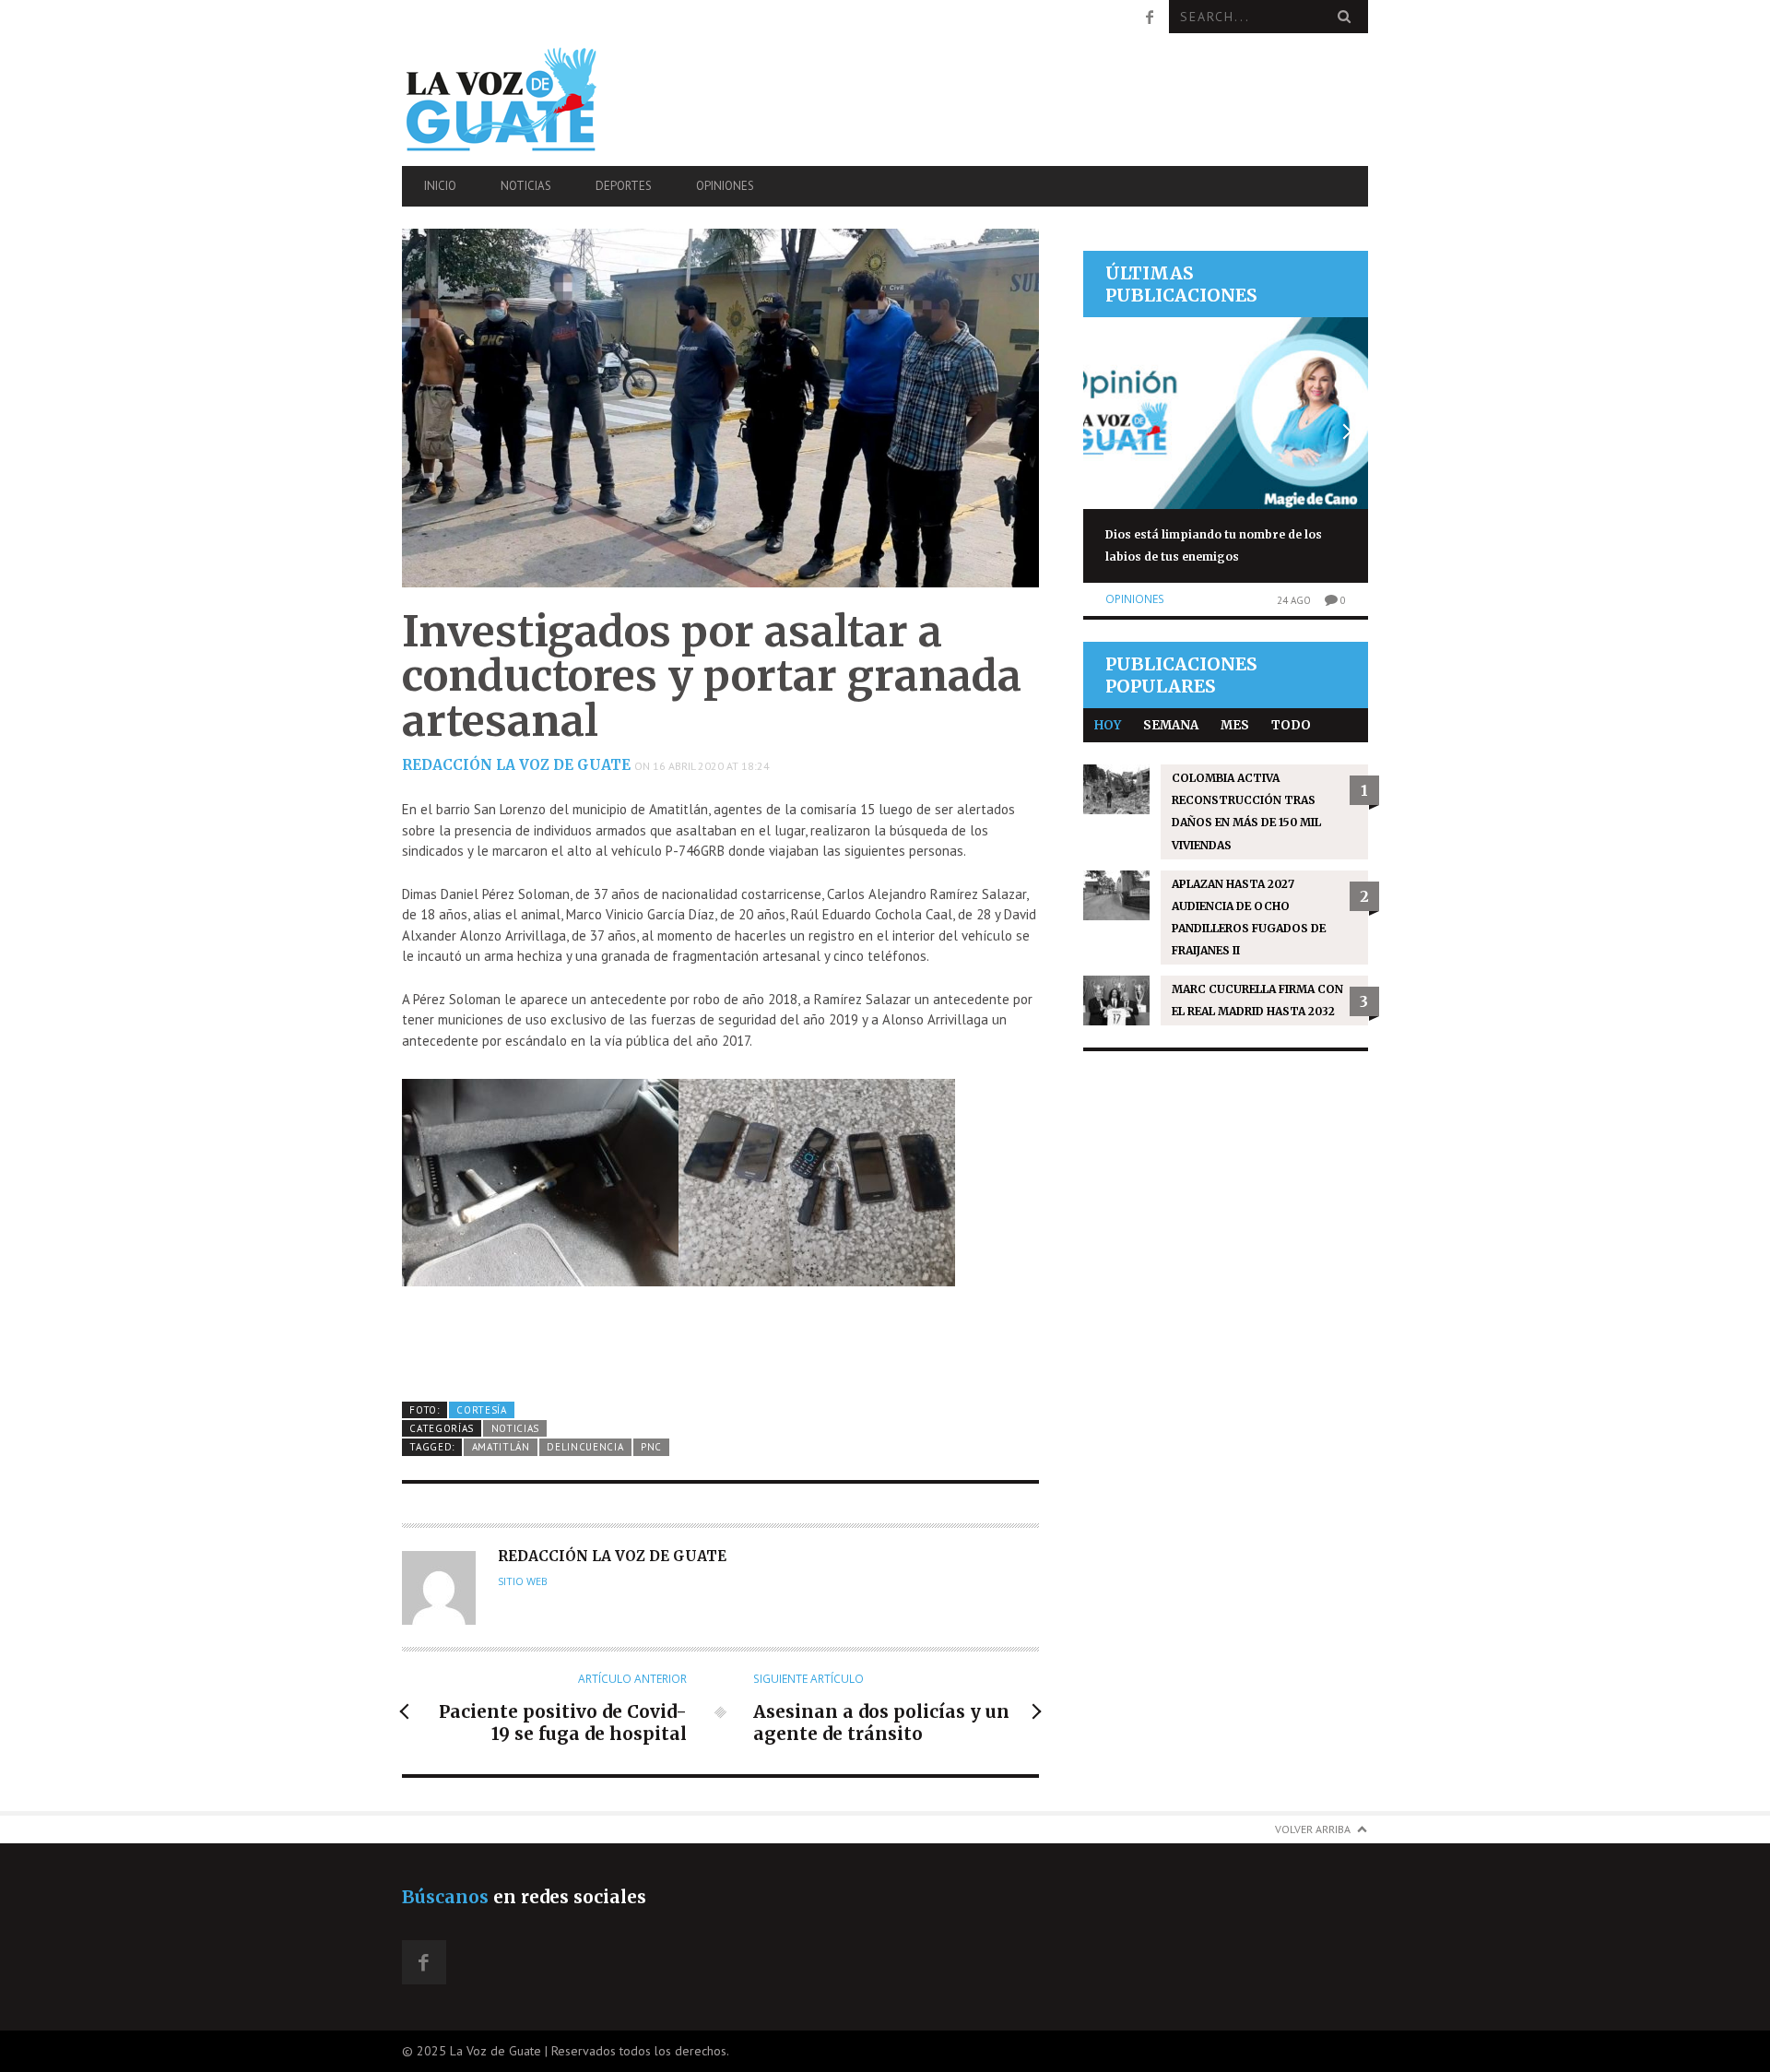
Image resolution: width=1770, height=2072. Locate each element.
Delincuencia (585, 1447)
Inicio (440, 186)
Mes (1235, 725)
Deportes (624, 186)
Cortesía (482, 1410)
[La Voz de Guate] (547, 99)
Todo (1291, 725)
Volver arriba (1313, 1829)
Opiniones (725, 186)
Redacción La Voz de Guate (516, 765)
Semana (1171, 725)
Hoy (1108, 725)
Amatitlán (501, 1447)
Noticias (526, 186)
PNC (651, 1447)
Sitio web (523, 1581)
